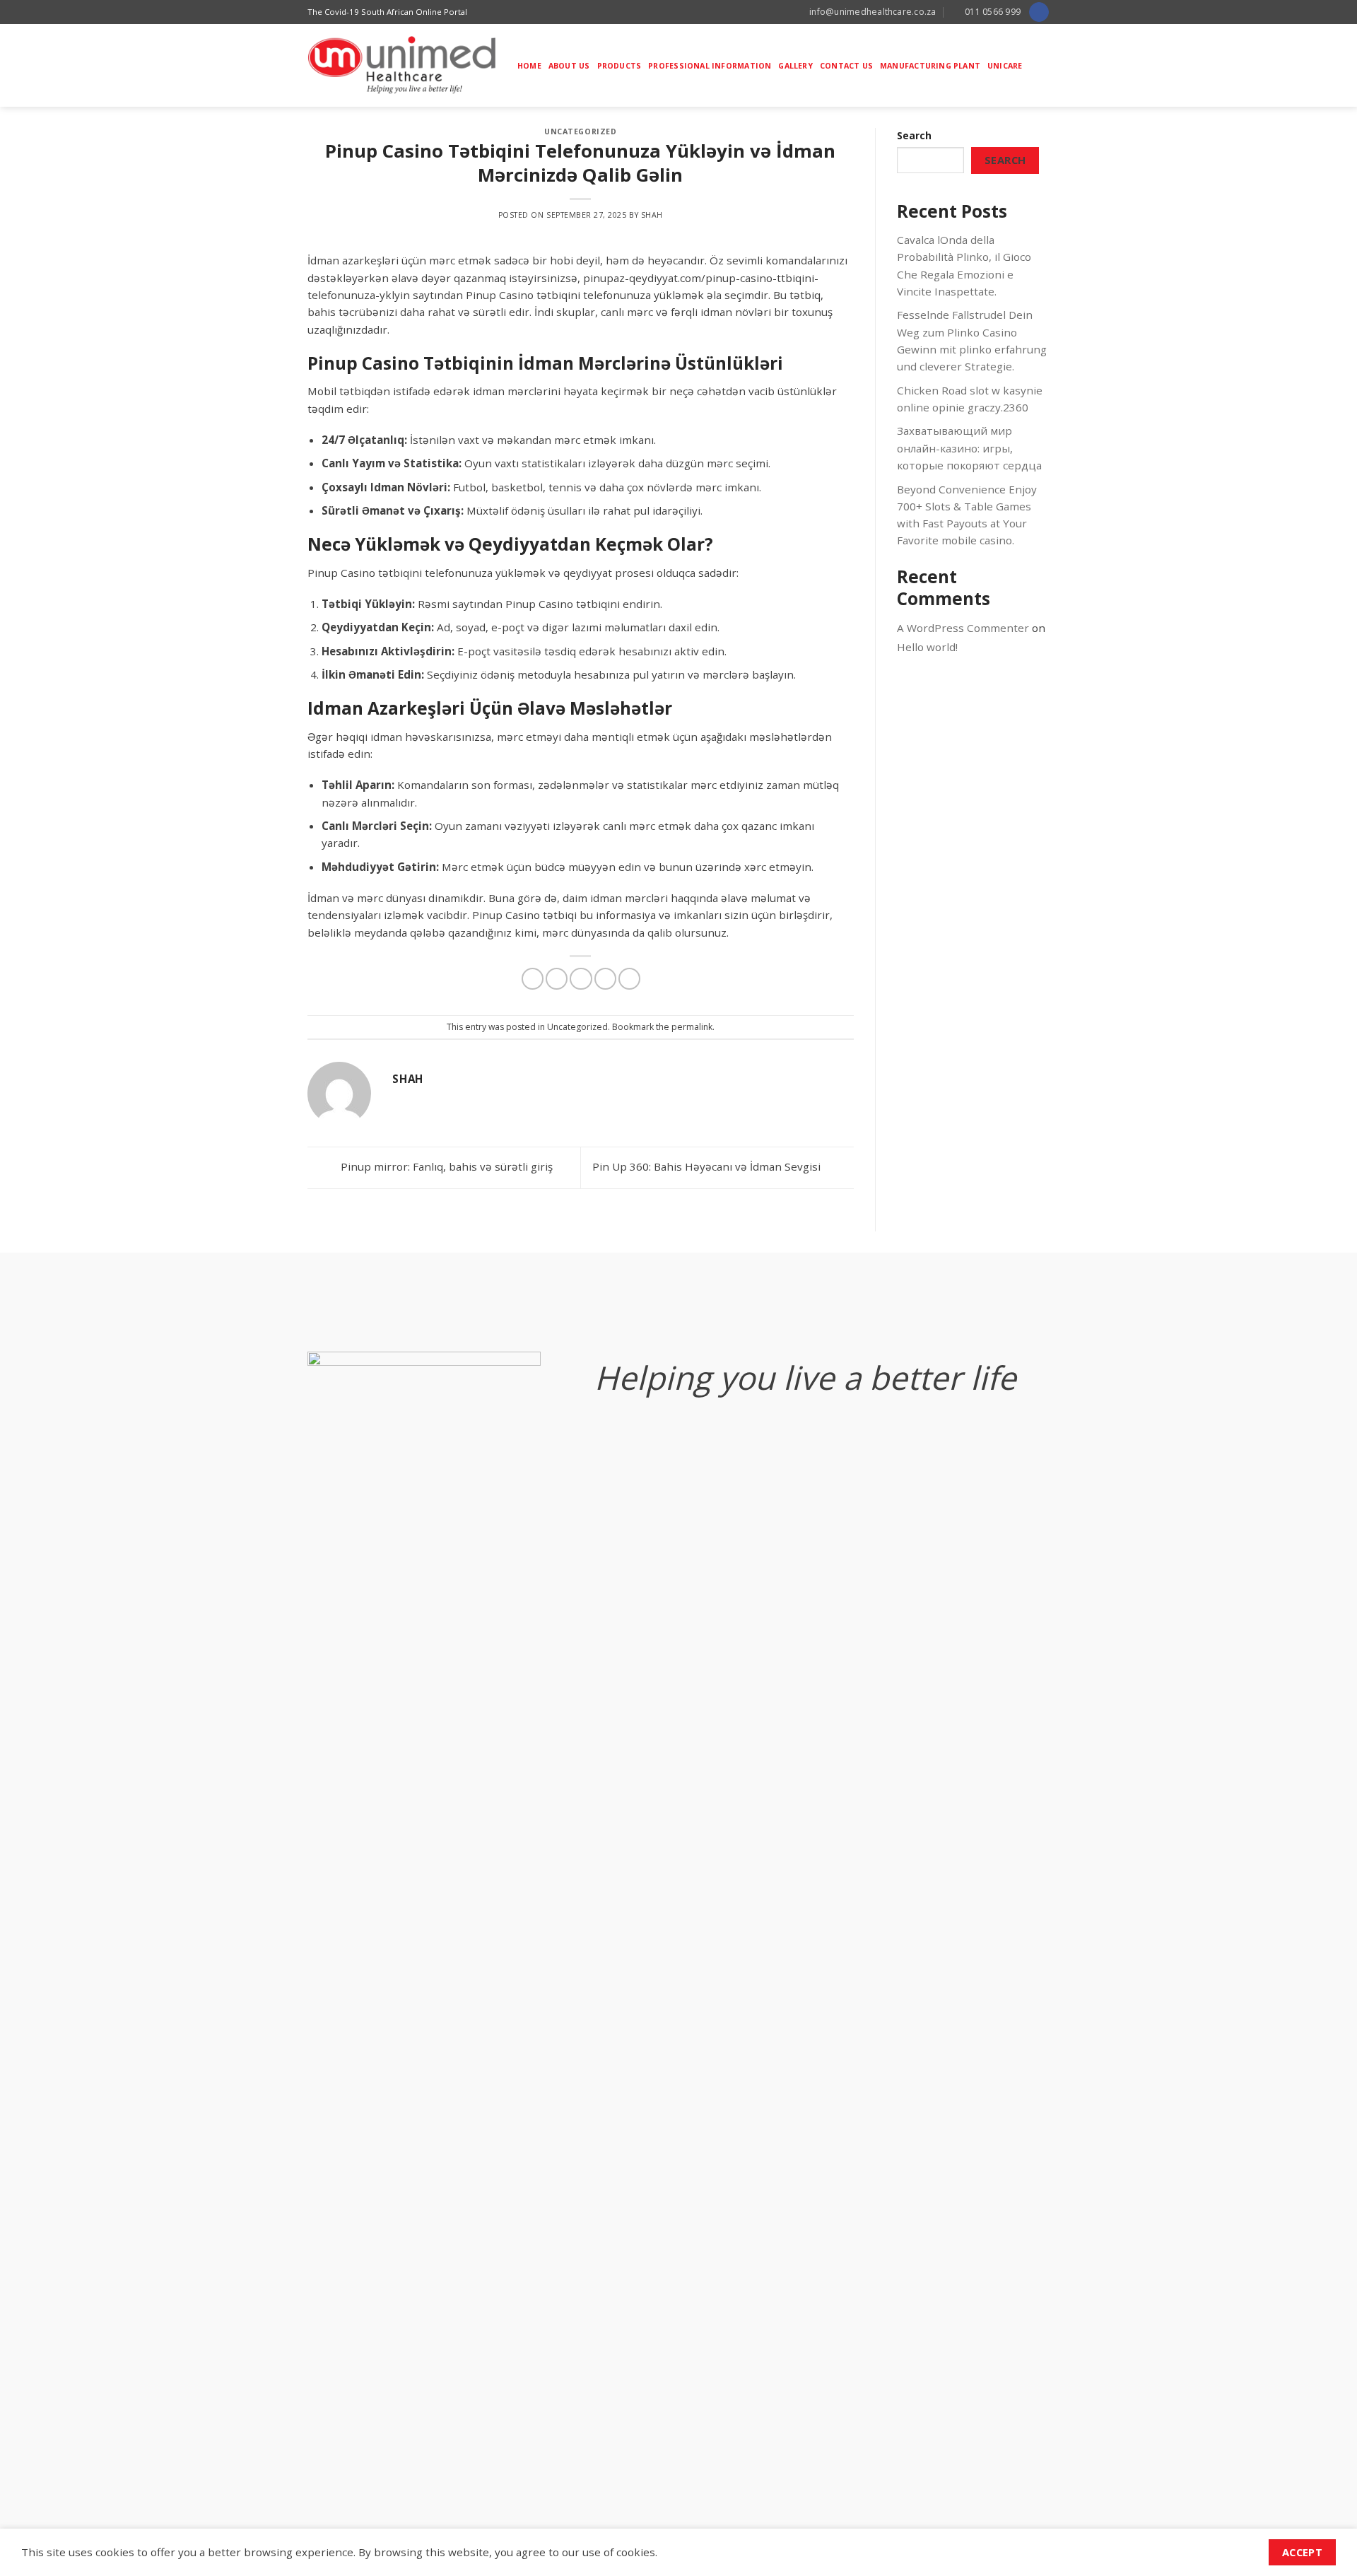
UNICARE (1005, 66)
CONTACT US (846, 66)
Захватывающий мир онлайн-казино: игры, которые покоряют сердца (969, 448)
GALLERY (795, 66)
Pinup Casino (539, 604)
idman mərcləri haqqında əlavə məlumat (693, 898)
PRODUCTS (619, 66)
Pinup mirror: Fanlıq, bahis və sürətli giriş (445, 1166)
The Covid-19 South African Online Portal (387, 12)
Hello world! (927, 647)
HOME (529, 66)
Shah (652, 215)
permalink (692, 1027)
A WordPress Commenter (963, 628)
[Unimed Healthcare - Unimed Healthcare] (402, 65)
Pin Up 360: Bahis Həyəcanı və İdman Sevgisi (708, 1166)
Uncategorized (580, 131)
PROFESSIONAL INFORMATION (710, 66)
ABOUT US (569, 66)
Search (914, 135)
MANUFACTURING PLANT (930, 66)
